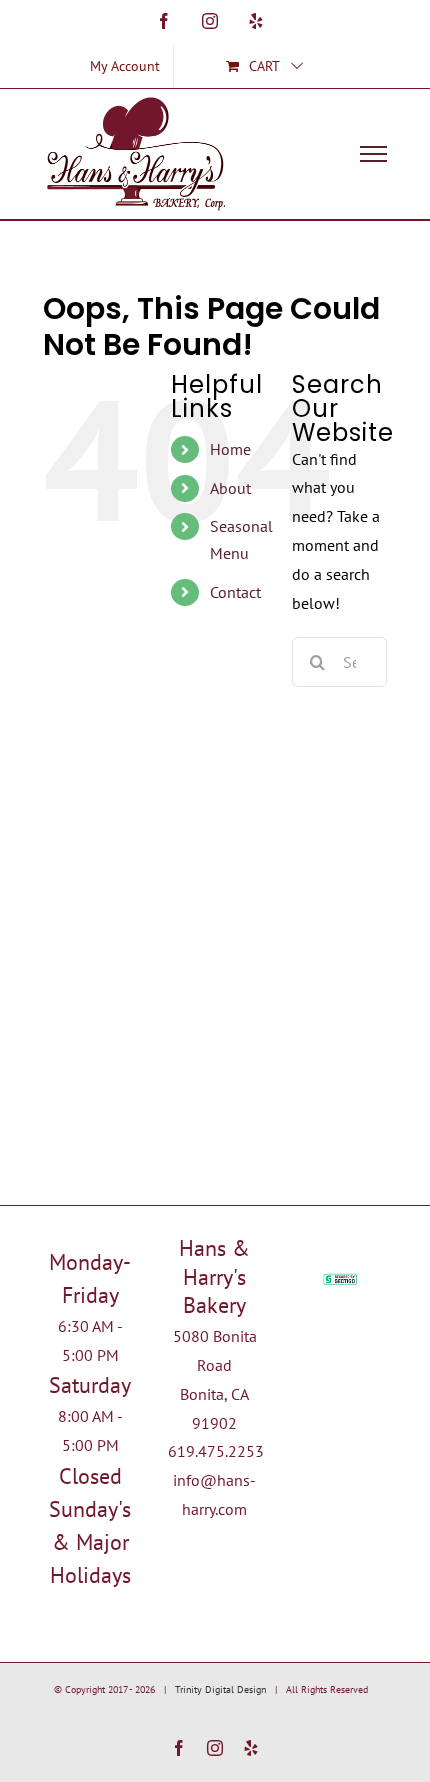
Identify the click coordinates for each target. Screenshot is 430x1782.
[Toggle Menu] (374, 154)
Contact (235, 592)
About (230, 488)
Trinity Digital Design (220, 1689)
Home (230, 449)
